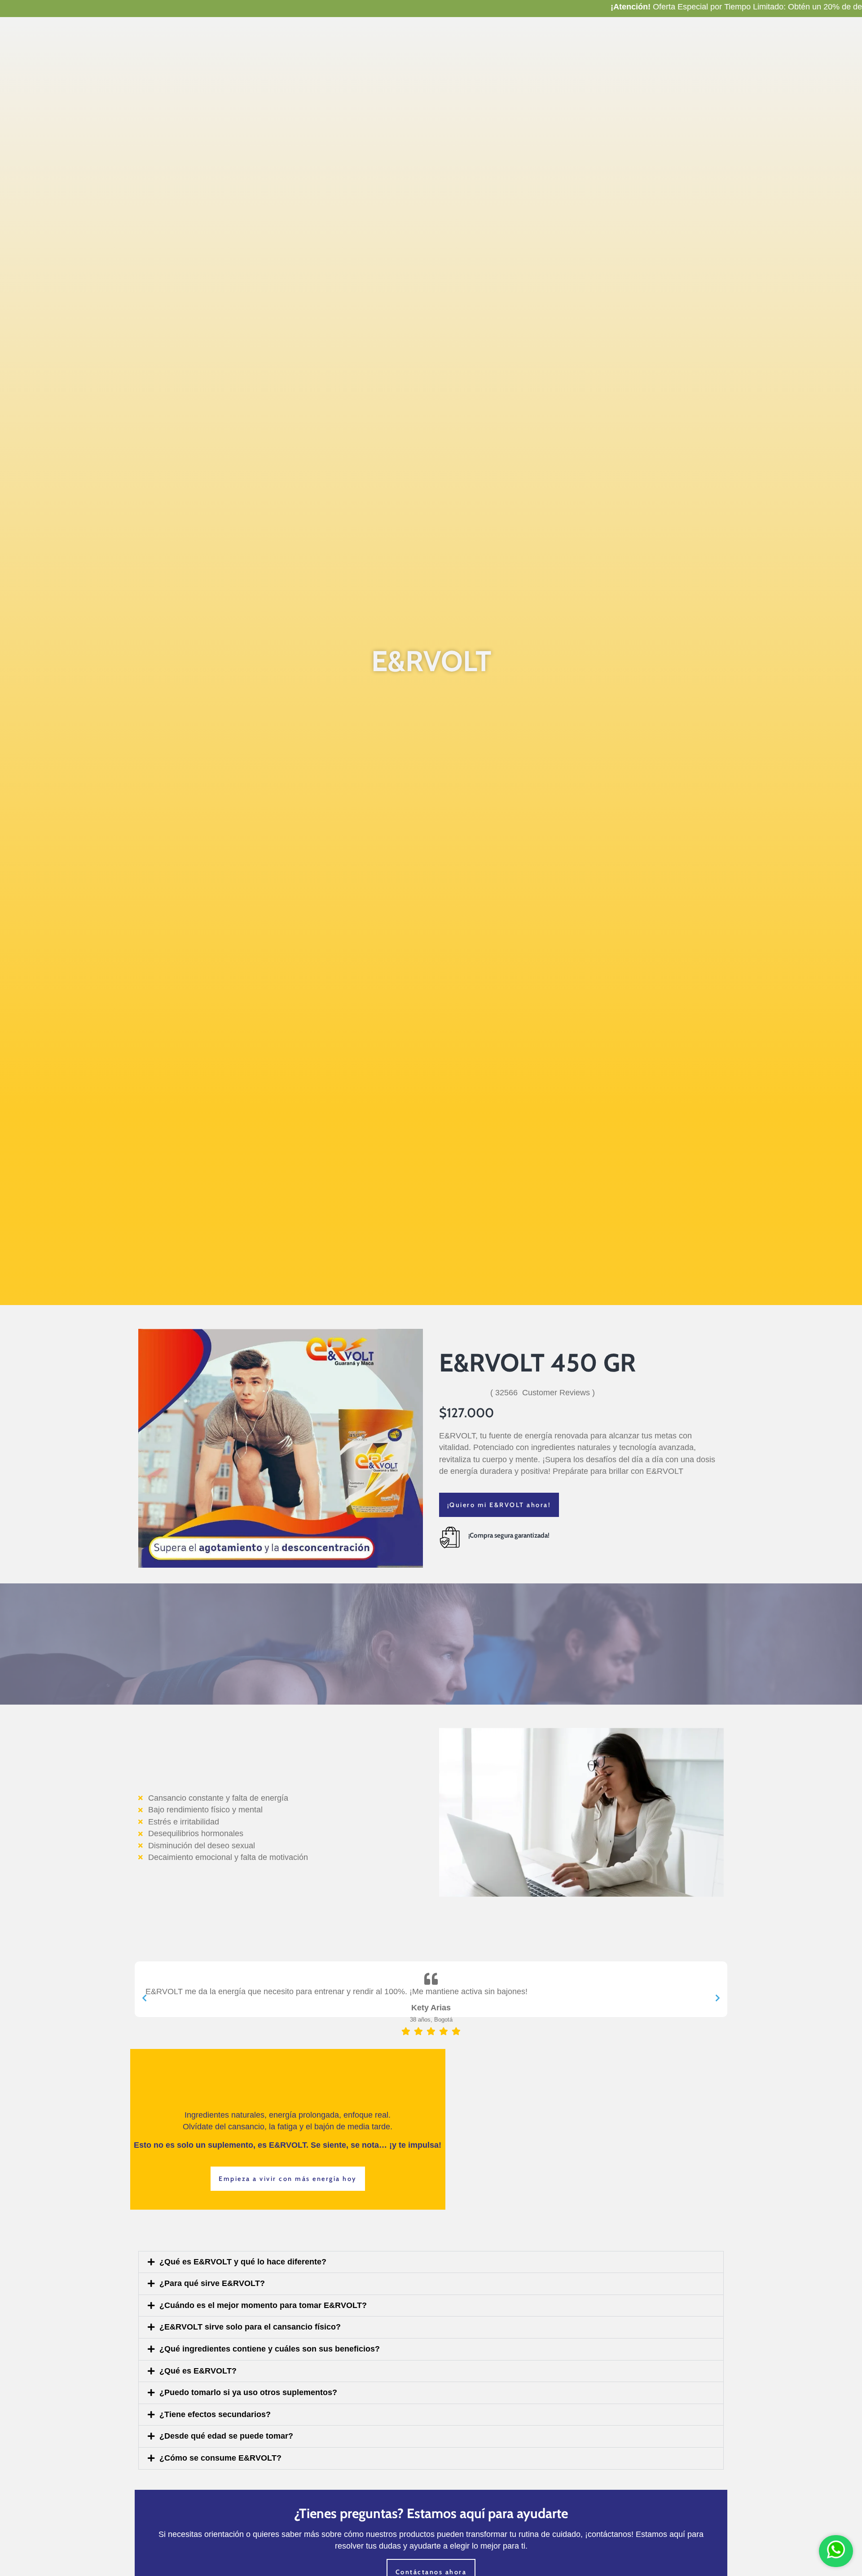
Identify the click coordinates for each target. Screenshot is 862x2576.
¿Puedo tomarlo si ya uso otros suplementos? (248, 2392)
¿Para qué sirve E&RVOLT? (212, 2283)
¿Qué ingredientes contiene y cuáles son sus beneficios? (270, 2349)
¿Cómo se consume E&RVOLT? (220, 2458)
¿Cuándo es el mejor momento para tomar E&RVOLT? (263, 2305)
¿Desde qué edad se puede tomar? (226, 2436)
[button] (431, 2262)
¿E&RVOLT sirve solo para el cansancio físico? (250, 2327)
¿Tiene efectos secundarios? (215, 2414)
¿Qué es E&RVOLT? (198, 2371)
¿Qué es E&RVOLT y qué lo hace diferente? (243, 2262)
